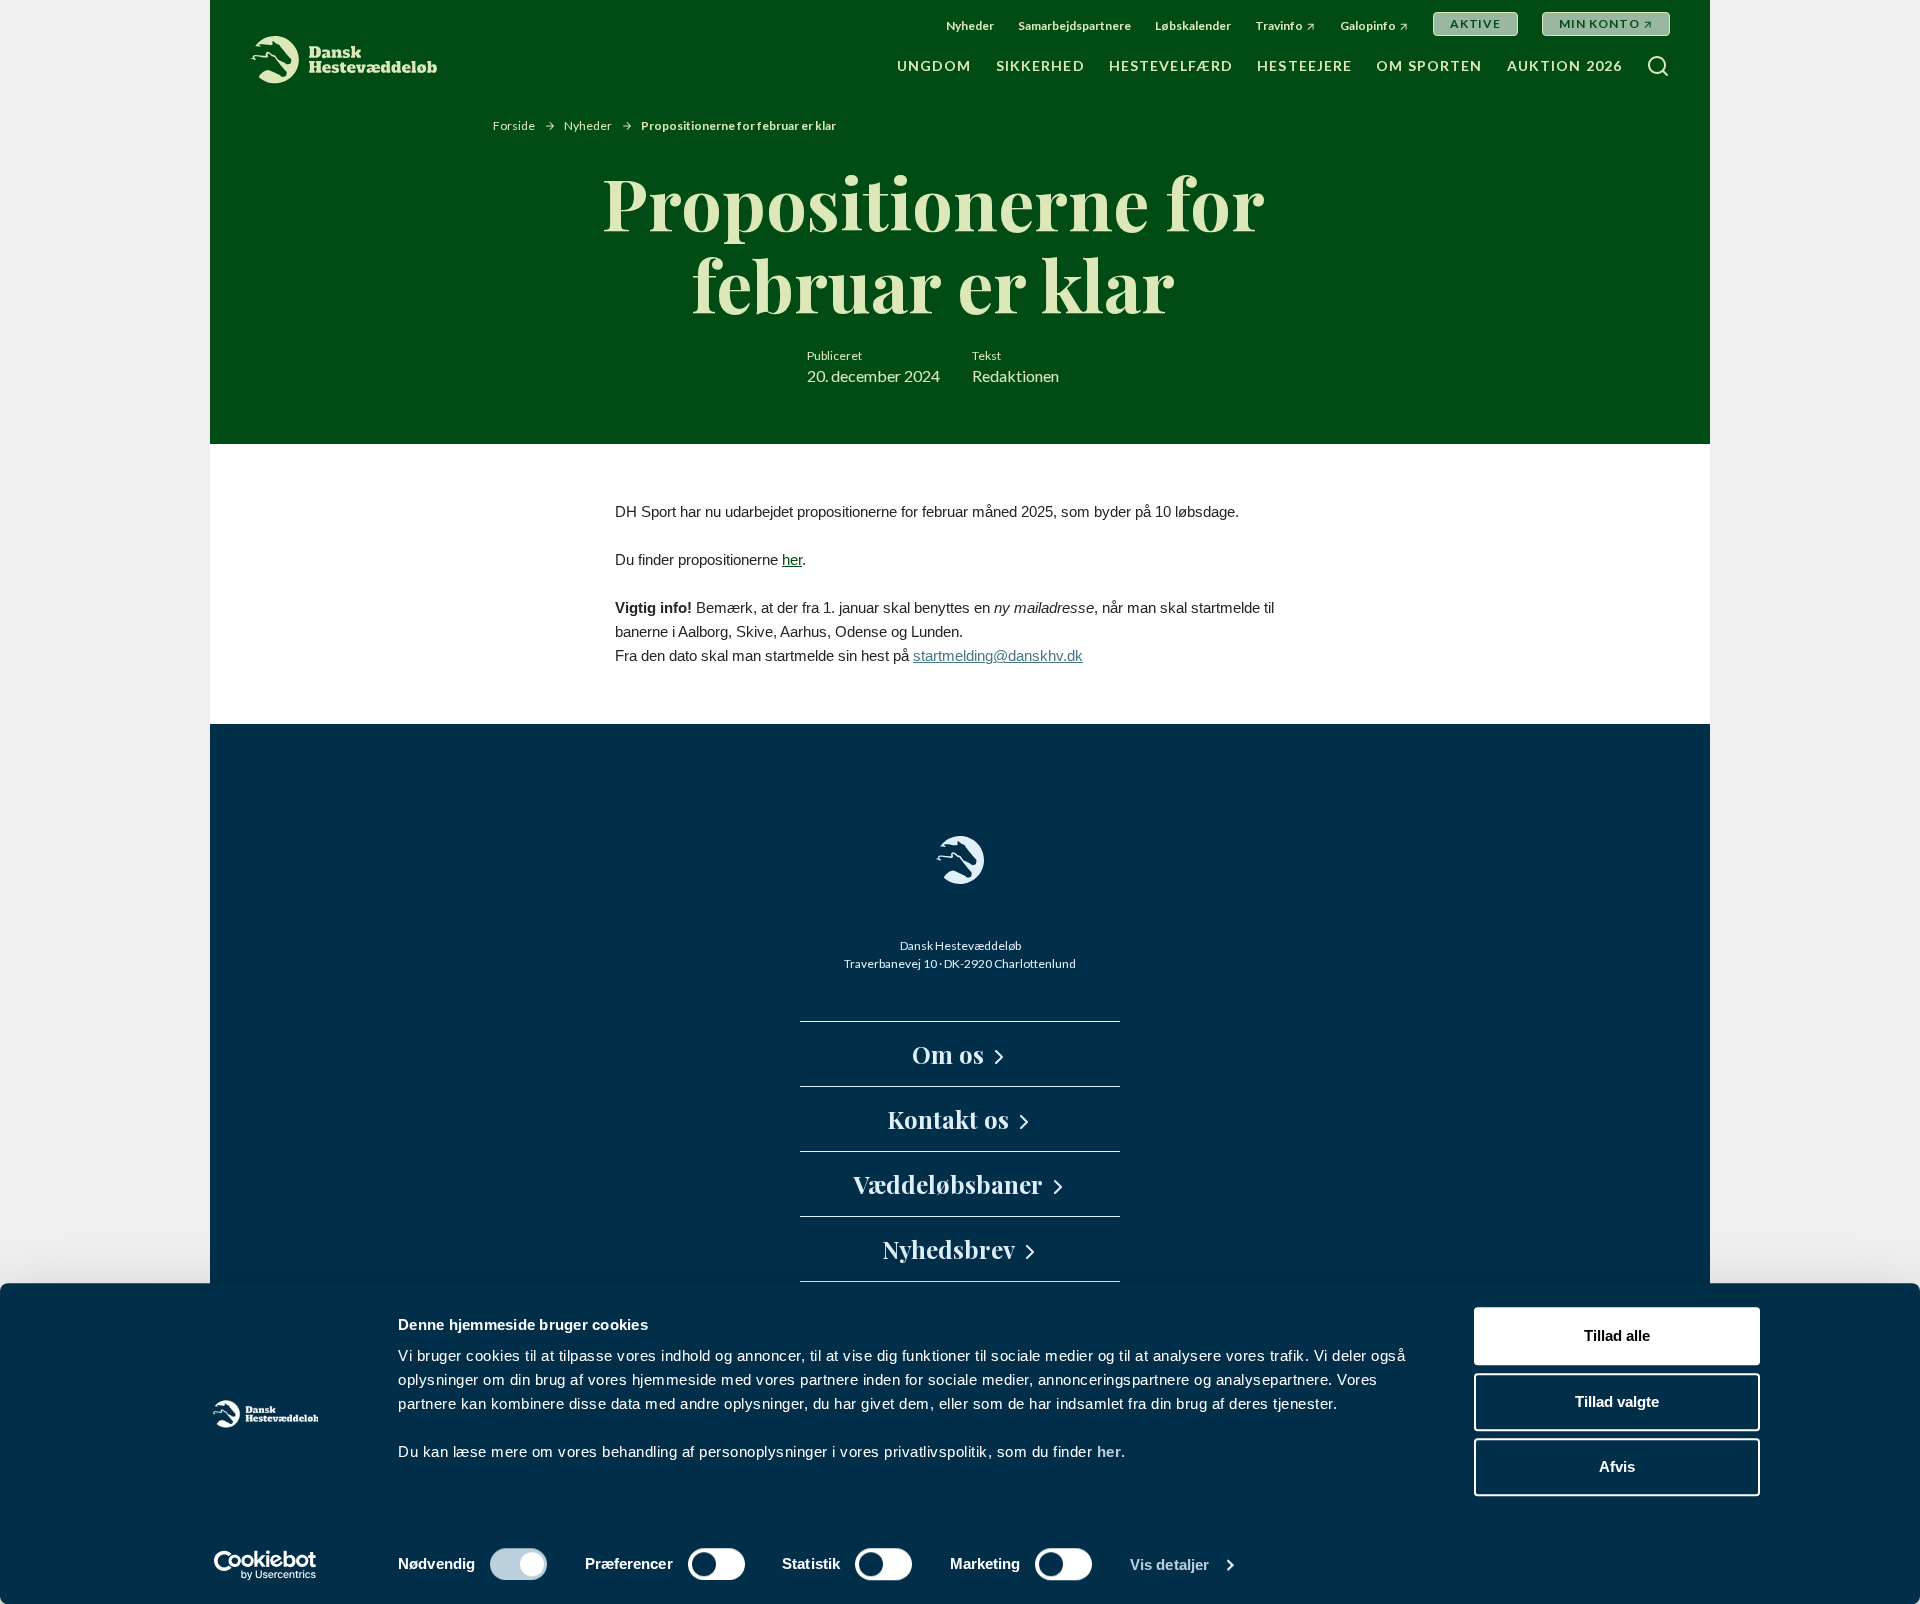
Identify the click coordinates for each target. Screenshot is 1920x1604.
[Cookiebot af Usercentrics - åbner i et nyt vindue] (265, 1565)
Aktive (1476, 23)
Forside (514, 125)
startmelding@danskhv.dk (998, 656)
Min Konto (1599, 23)
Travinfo (1279, 25)
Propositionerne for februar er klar (738, 125)
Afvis (1617, 1466)
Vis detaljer (1169, 1564)
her (1109, 1451)
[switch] (716, 1564)
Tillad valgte (1617, 1401)
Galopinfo (1368, 25)
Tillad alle (1617, 1335)
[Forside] (344, 60)
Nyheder (970, 25)
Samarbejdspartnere (1074, 25)
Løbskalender (1193, 25)
